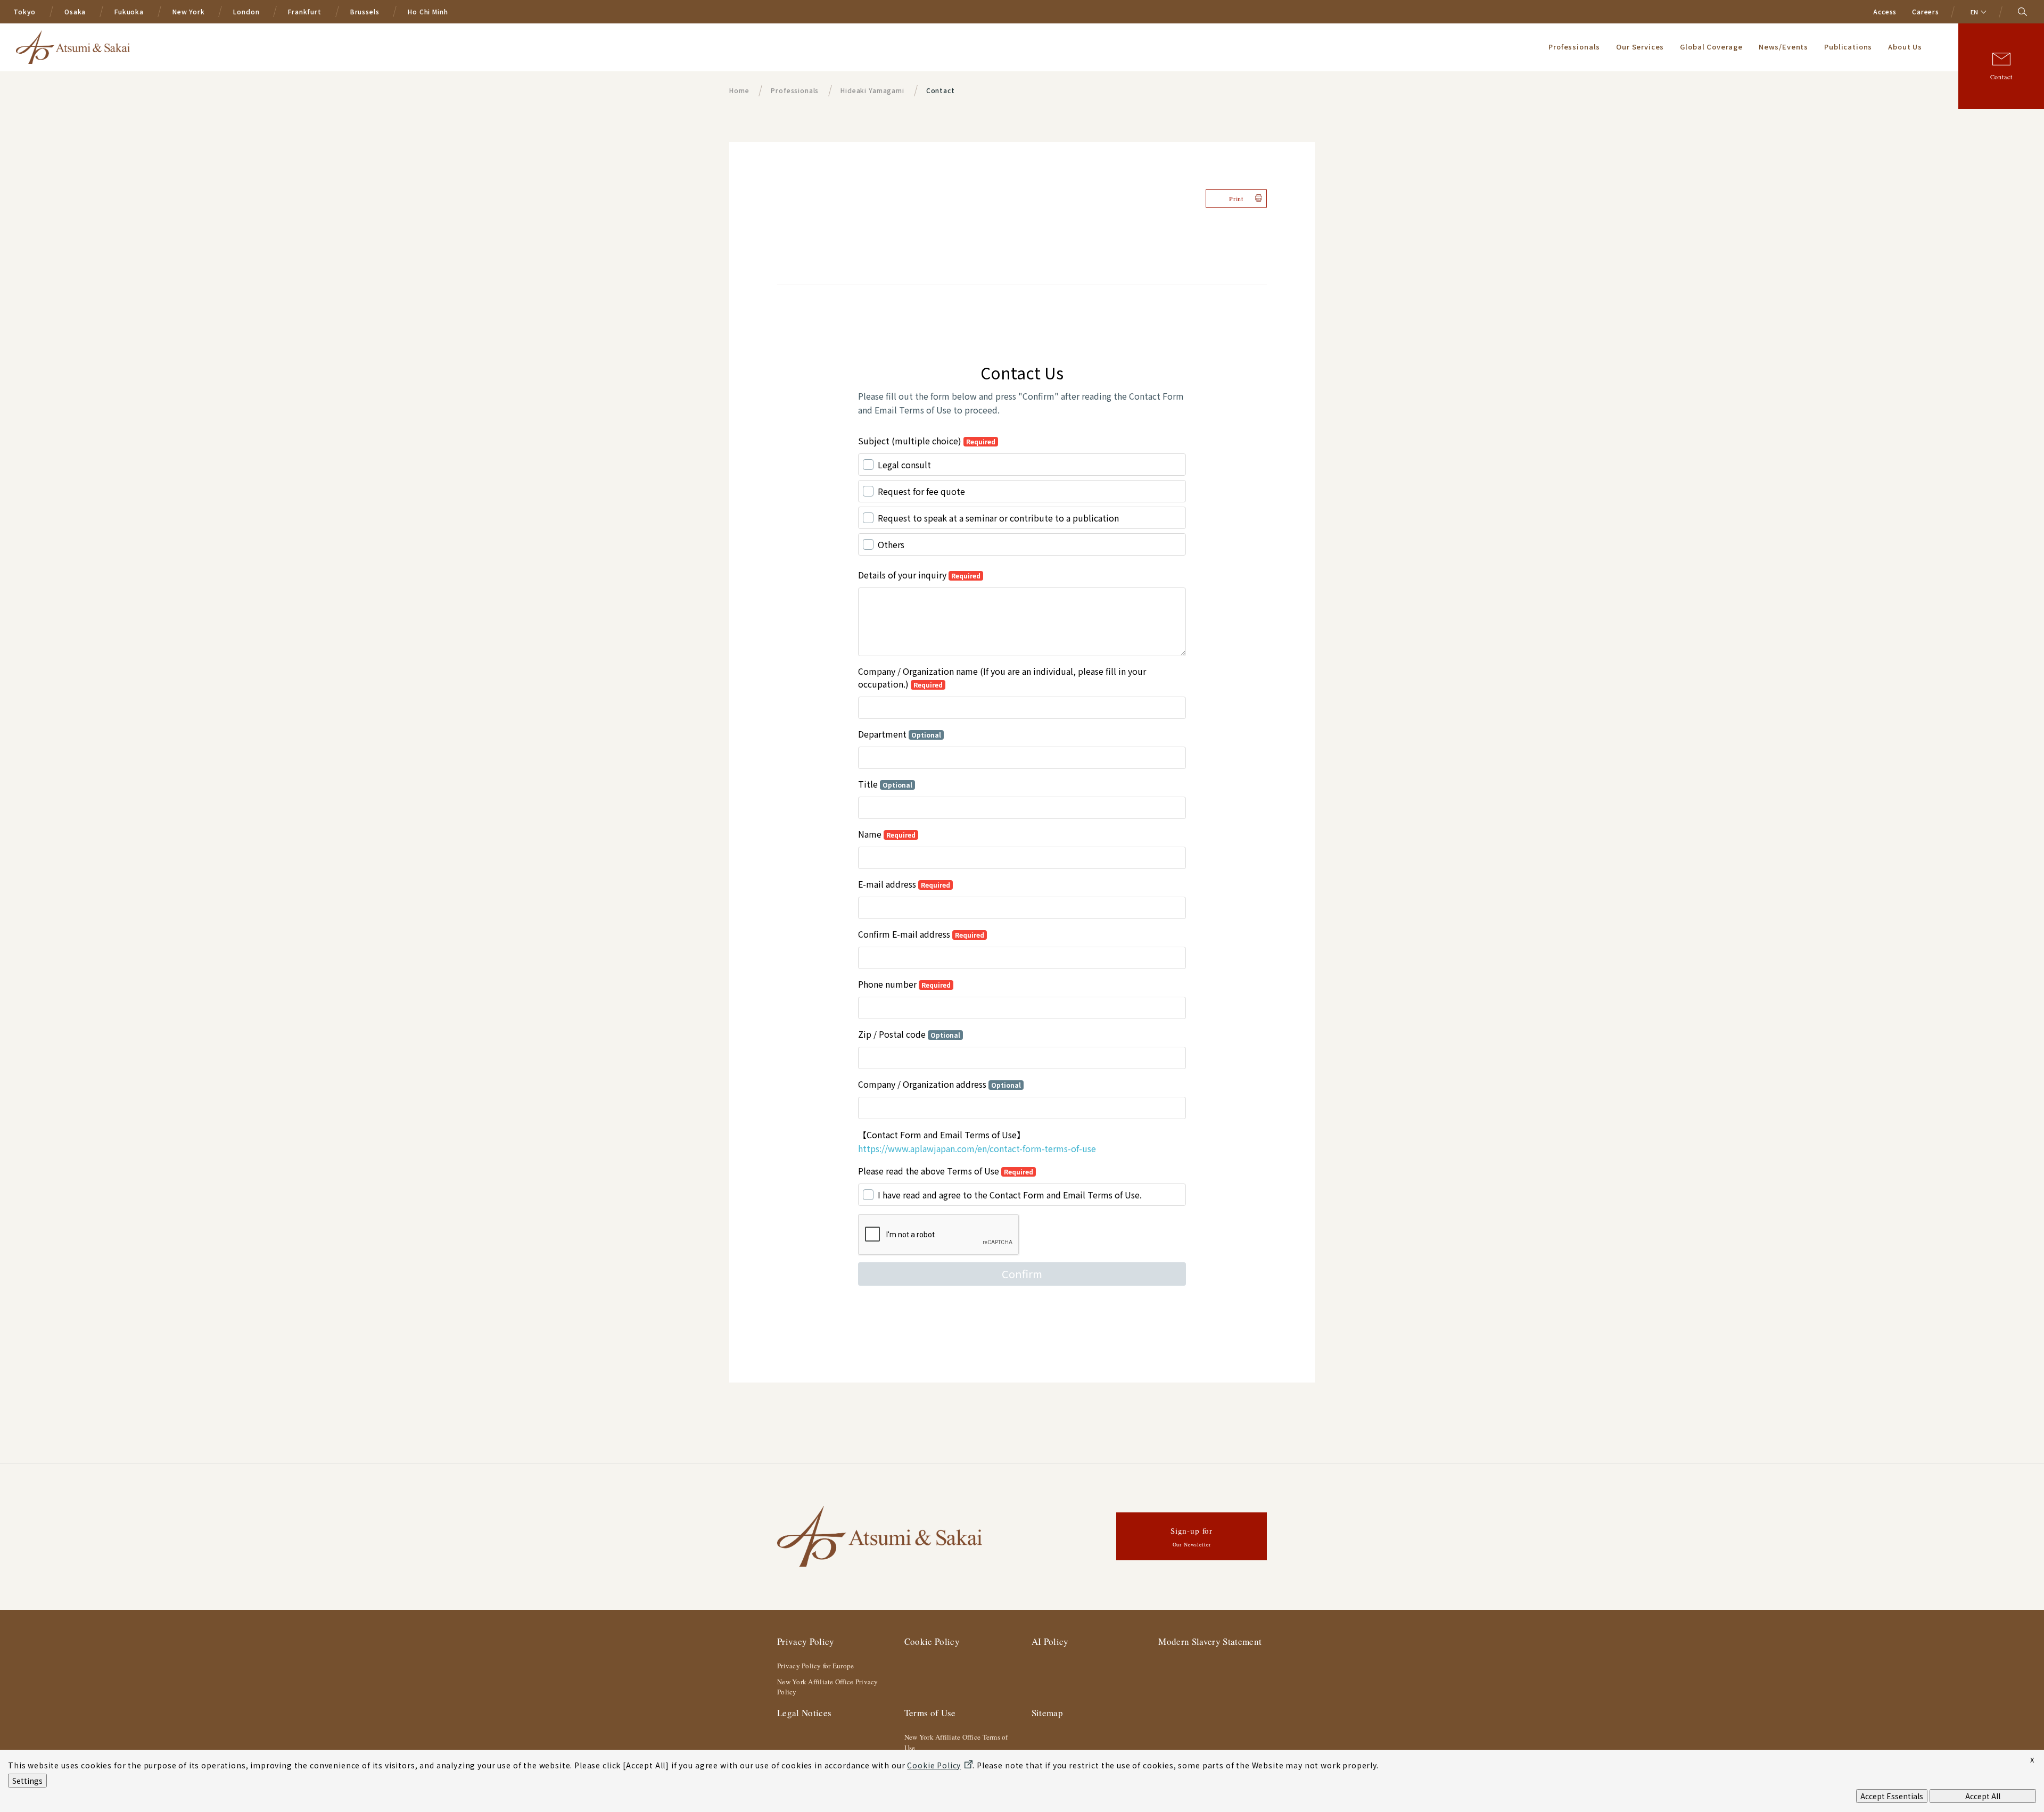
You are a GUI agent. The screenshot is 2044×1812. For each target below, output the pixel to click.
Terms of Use (930, 1713)
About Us (1905, 47)
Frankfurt (305, 11)
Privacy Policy (806, 1641)
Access (1885, 11)
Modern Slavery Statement (1210, 1641)
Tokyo (24, 11)
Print (1236, 198)
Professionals (1574, 47)
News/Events (1783, 47)
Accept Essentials (1892, 1796)
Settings (27, 1781)
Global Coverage (1711, 47)
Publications (1848, 47)
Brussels (365, 11)
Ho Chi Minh (428, 11)
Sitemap (1047, 1713)
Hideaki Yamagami (872, 90)
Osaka (75, 11)
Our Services (1640, 47)
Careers (1926, 11)
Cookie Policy (932, 1641)
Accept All (1983, 1796)
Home (739, 90)
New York (189, 11)
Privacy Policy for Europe (816, 1666)
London (246, 11)
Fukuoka (129, 11)
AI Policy (1050, 1641)
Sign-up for (1192, 1537)
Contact (2001, 77)
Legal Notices (804, 1713)
